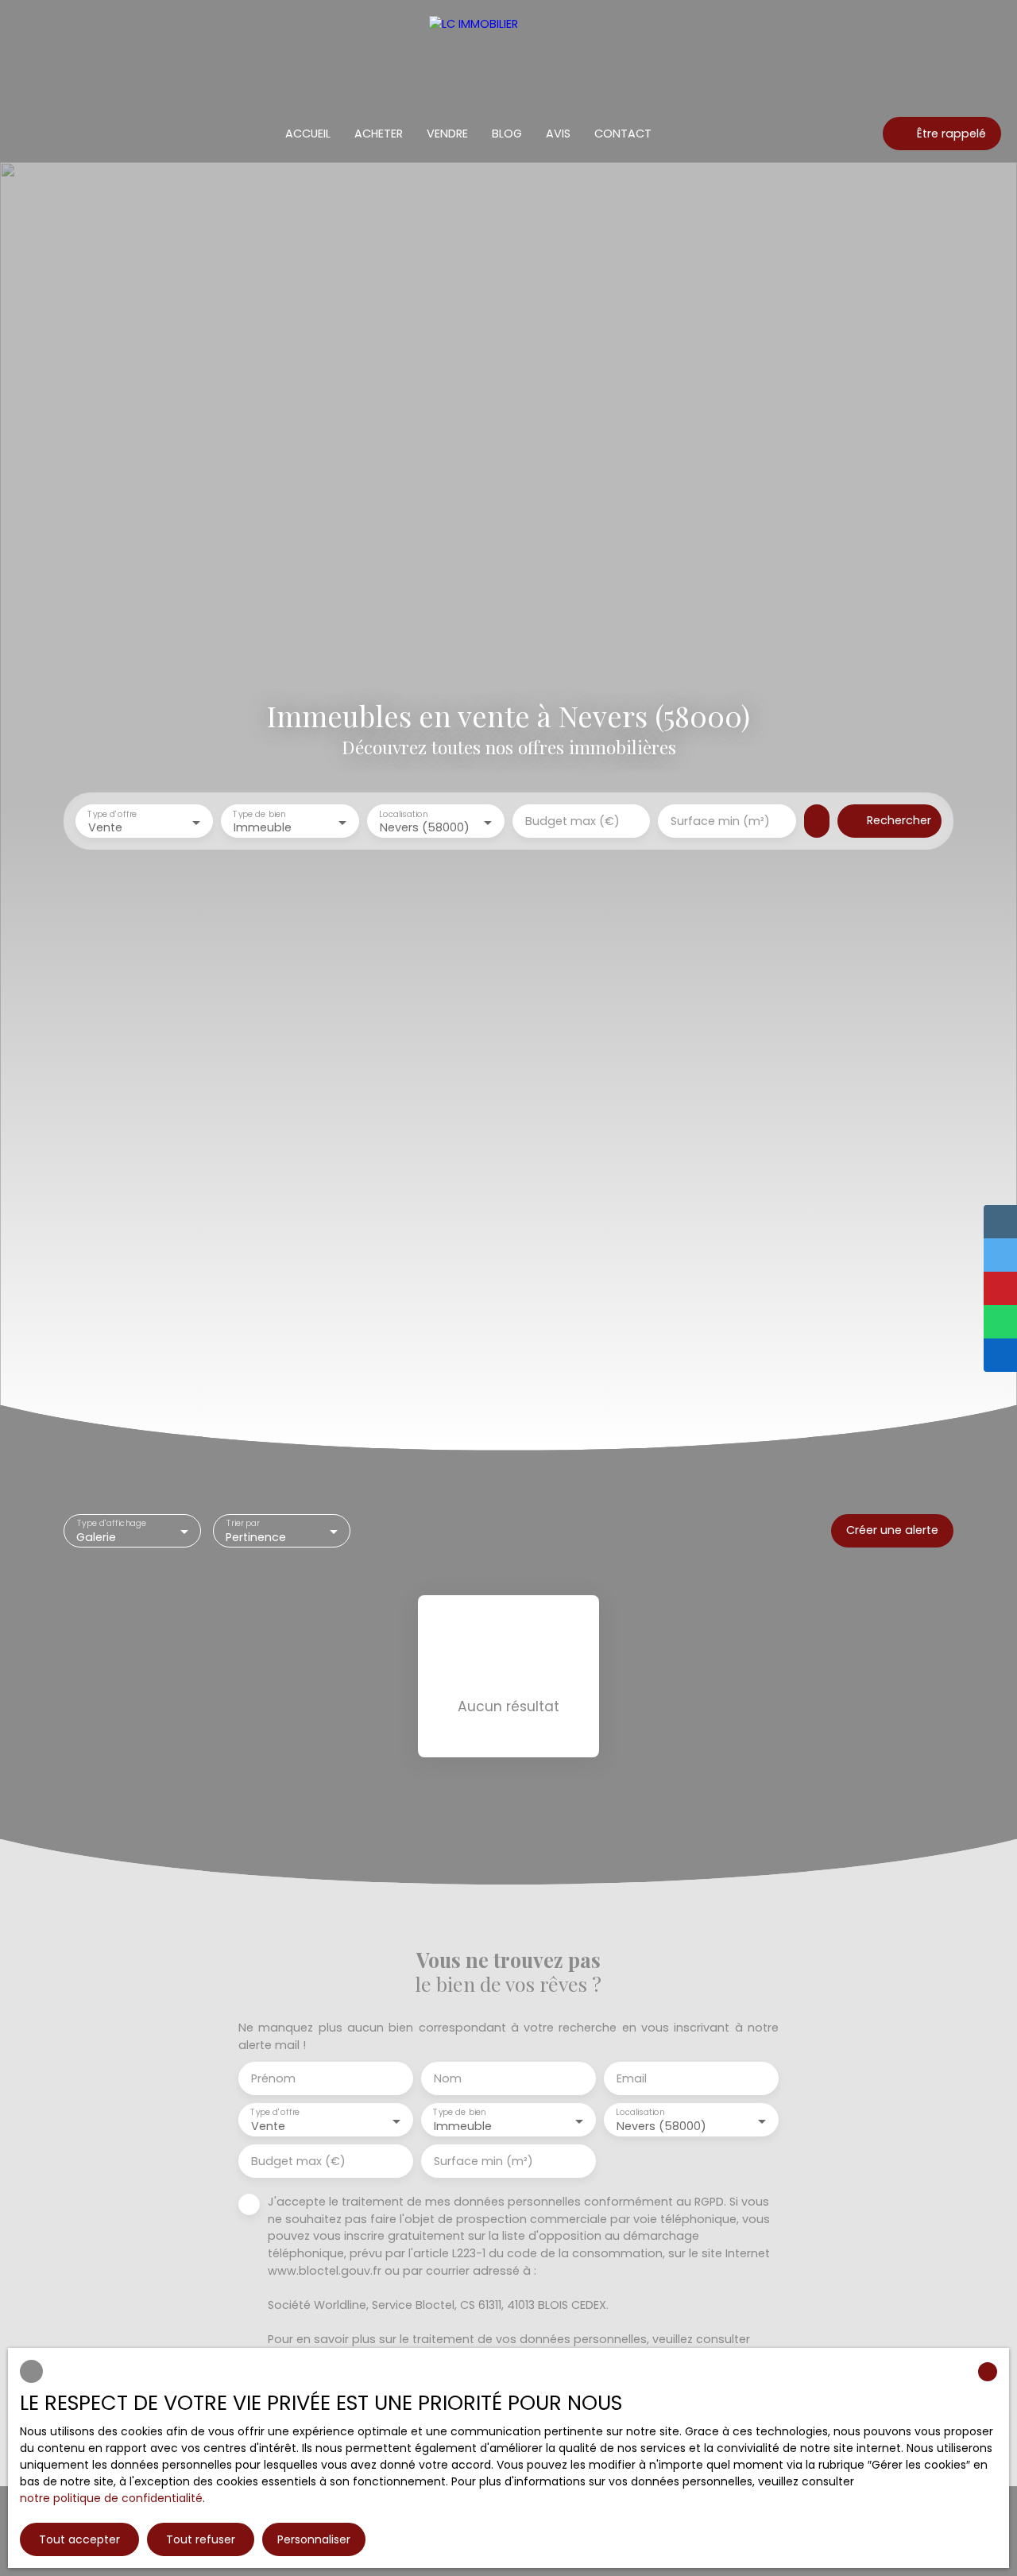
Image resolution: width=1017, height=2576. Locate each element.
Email (632, 2078)
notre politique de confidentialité (111, 2498)
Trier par (243, 1523)
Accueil (308, 134)
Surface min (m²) (720, 821)
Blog (507, 134)
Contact (623, 134)
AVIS (558, 134)
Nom (448, 2078)
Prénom (273, 2078)
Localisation (403, 814)
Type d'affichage (112, 1523)
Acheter (379, 134)
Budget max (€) (572, 821)
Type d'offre (112, 814)
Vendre (447, 134)
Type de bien (260, 814)
